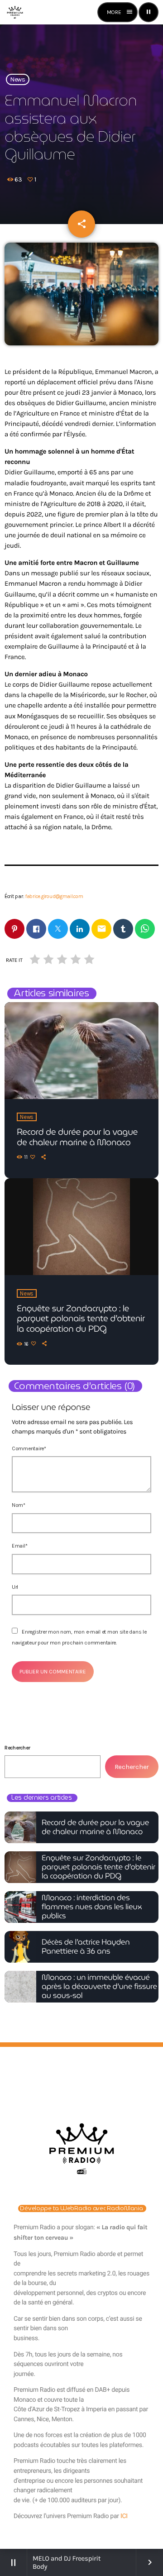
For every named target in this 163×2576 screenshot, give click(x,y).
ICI (124, 2516)
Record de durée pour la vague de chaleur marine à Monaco (77, 1137)
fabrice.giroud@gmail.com (54, 896)
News (18, 79)
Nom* (19, 1505)
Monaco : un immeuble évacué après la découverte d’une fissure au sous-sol (99, 1987)
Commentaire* (29, 1448)
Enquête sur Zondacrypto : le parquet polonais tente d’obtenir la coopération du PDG (81, 1319)
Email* (19, 1546)
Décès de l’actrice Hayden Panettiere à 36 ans (86, 1947)
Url (15, 1587)
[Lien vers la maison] (15, 12)
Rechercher (17, 1748)
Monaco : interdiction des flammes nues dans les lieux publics (92, 1907)
